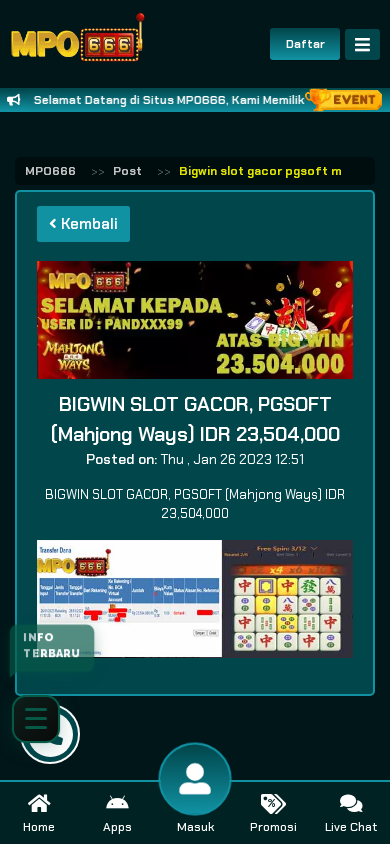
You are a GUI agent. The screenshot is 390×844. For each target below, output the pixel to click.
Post (127, 171)
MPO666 (50, 171)
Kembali (87, 224)
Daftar (305, 44)
